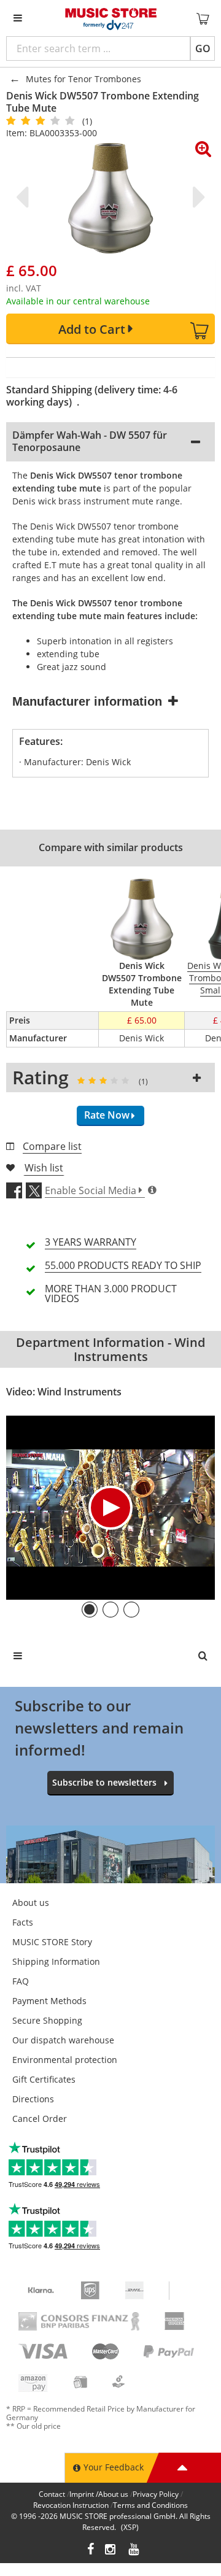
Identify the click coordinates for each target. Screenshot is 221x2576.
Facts (23, 1922)
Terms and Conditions (150, 2505)
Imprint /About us (99, 2494)
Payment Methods (49, 2001)
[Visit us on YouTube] (134, 2551)
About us (31, 1903)
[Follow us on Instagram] (111, 2551)
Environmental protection (65, 2060)
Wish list (44, 1168)
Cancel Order (40, 2119)
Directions (33, 2099)
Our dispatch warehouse (63, 2040)
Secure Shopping (47, 2020)
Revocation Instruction (71, 2505)
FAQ (21, 1981)
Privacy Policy (156, 2494)
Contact (52, 2494)
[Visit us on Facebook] (91, 2551)
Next (196, 197)
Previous (25, 197)
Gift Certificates (44, 2079)
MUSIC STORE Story (52, 1942)
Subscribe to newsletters (104, 1782)
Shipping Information (56, 1961)
